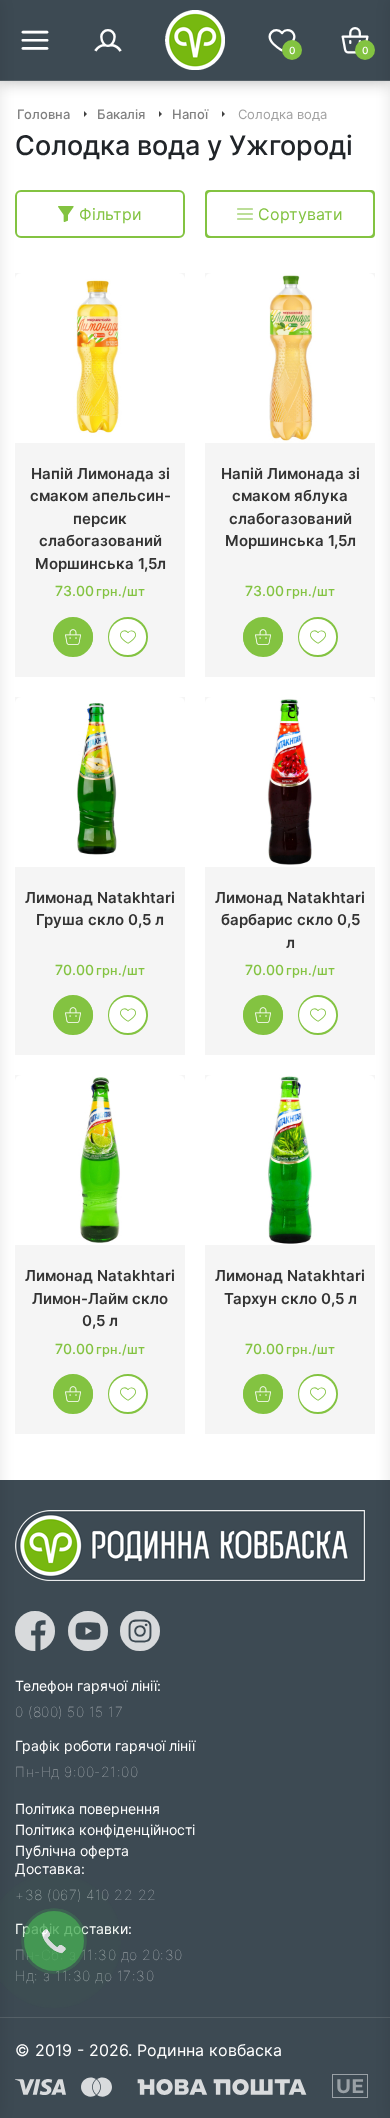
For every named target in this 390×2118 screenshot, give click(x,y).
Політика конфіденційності (105, 1829)
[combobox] (290, 214)
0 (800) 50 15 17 (69, 1711)
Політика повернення (87, 1808)
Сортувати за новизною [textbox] (295, 214)
